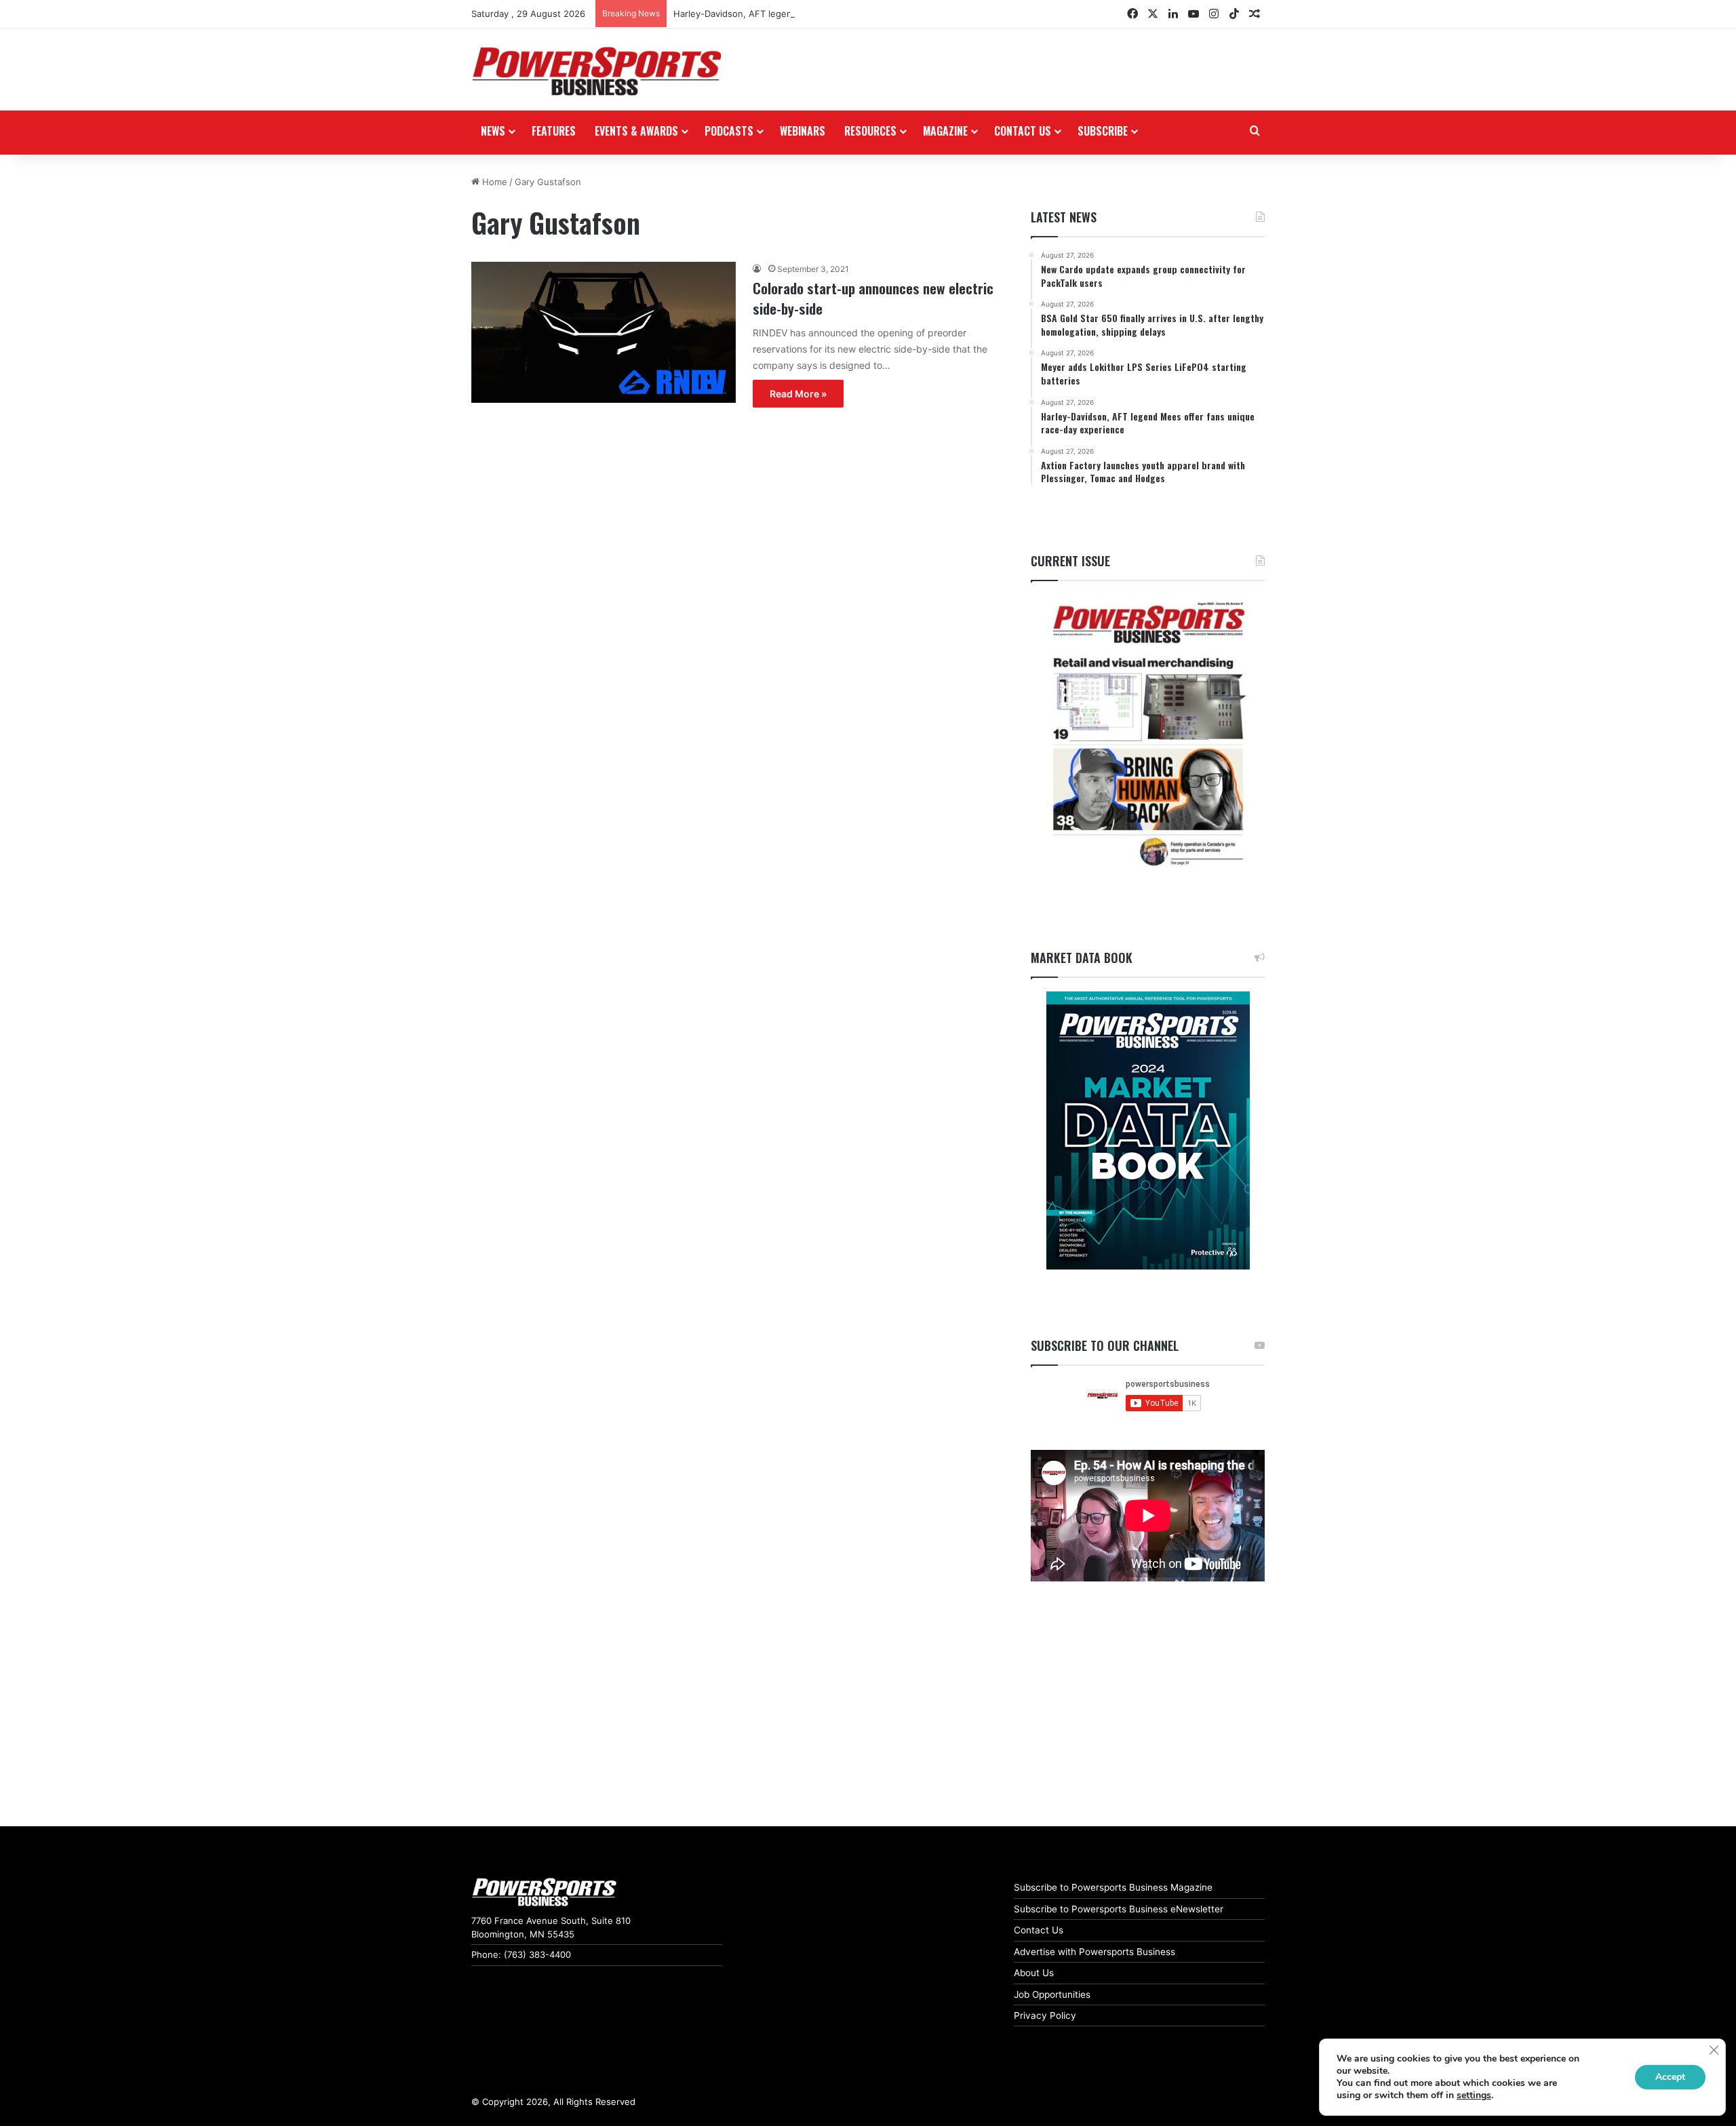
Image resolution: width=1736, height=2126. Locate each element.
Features (554, 131)
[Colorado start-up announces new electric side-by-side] (604, 332)
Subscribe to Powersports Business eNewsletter (1119, 1909)
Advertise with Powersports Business (1094, 1952)
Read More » (798, 394)
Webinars (803, 131)
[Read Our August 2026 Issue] (1148, 735)
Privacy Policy (1045, 2015)
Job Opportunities (1052, 1994)
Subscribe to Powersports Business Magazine (1113, 1887)
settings (1474, 2095)
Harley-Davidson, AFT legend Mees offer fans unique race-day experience (832, 14)
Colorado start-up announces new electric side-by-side (873, 298)
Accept (1670, 2077)
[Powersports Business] (597, 71)
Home (493, 182)
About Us (1034, 1973)
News (493, 131)
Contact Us (1039, 1930)
